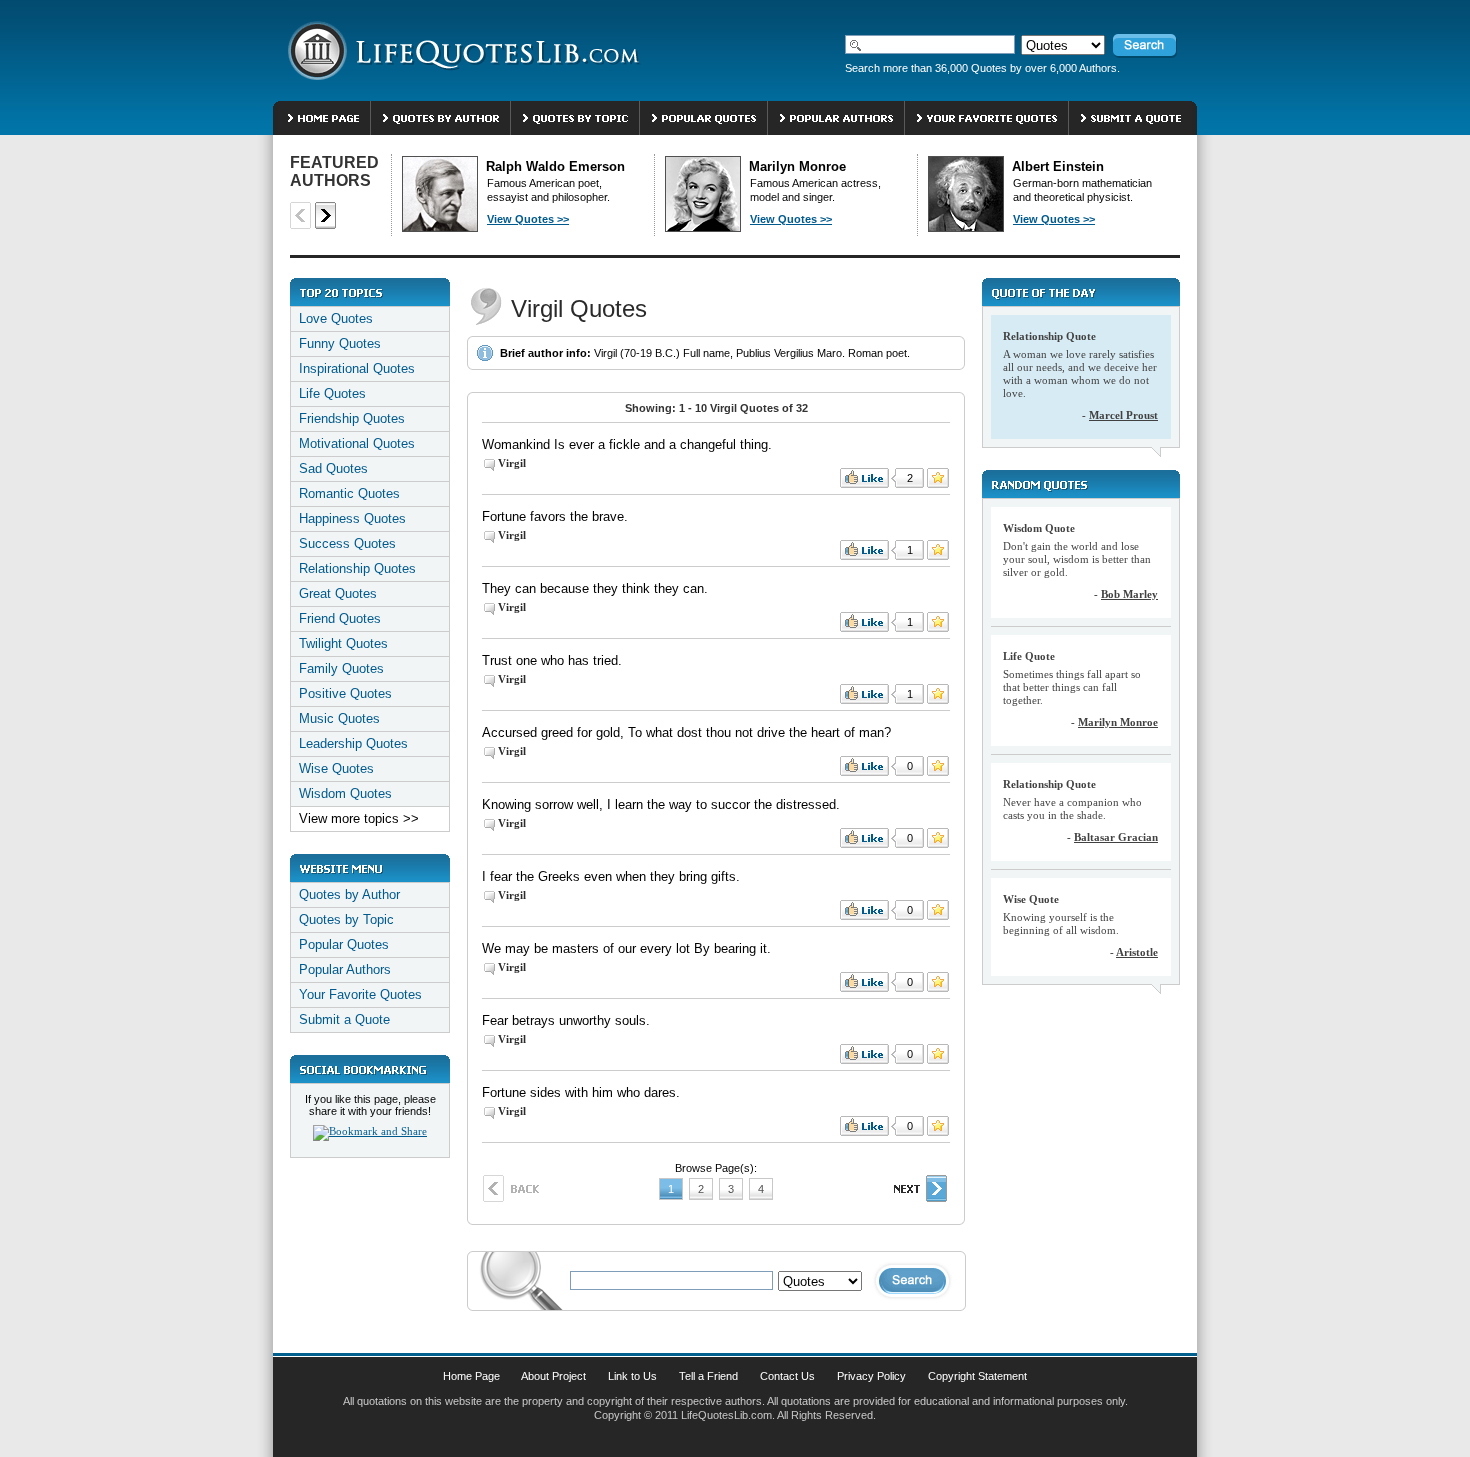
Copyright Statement (977, 1376)
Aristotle (1137, 952)
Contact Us (787, 1376)
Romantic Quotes (349, 493)
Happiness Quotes (352, 518)
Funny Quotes (340, 343)
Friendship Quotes (352, 418)
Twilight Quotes (343, 643)
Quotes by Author (349, 894)
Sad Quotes (333, 468)
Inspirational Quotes (357, 368)
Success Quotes (347, 543)
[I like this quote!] (864, 478)
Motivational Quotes (357, 443)
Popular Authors (345, 969)
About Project (553, 1376)
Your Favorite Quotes (360, 994)
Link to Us (632, 1376)
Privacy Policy (871, 1376)
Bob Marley (1129, 594)
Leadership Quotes (353, 743)
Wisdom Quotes (345, 793)
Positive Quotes (345, 693)
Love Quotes (336, 318)
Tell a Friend (708, 1376)
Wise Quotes (336, 768)
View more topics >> (359, 818)
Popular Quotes (344, 944)
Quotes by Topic (346, 919)
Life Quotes (332, 393)
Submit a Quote (344, 1019)
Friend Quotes (340, 618)
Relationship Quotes (357, 568)
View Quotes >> (528, 219)
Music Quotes (339, 718)
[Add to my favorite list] (938, 478)
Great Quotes (338, 593)
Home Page (471, 1376)
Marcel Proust (1123, 415)
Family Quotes (341, 668)
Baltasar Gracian (1116, 837)
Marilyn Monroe (1118, 722)
